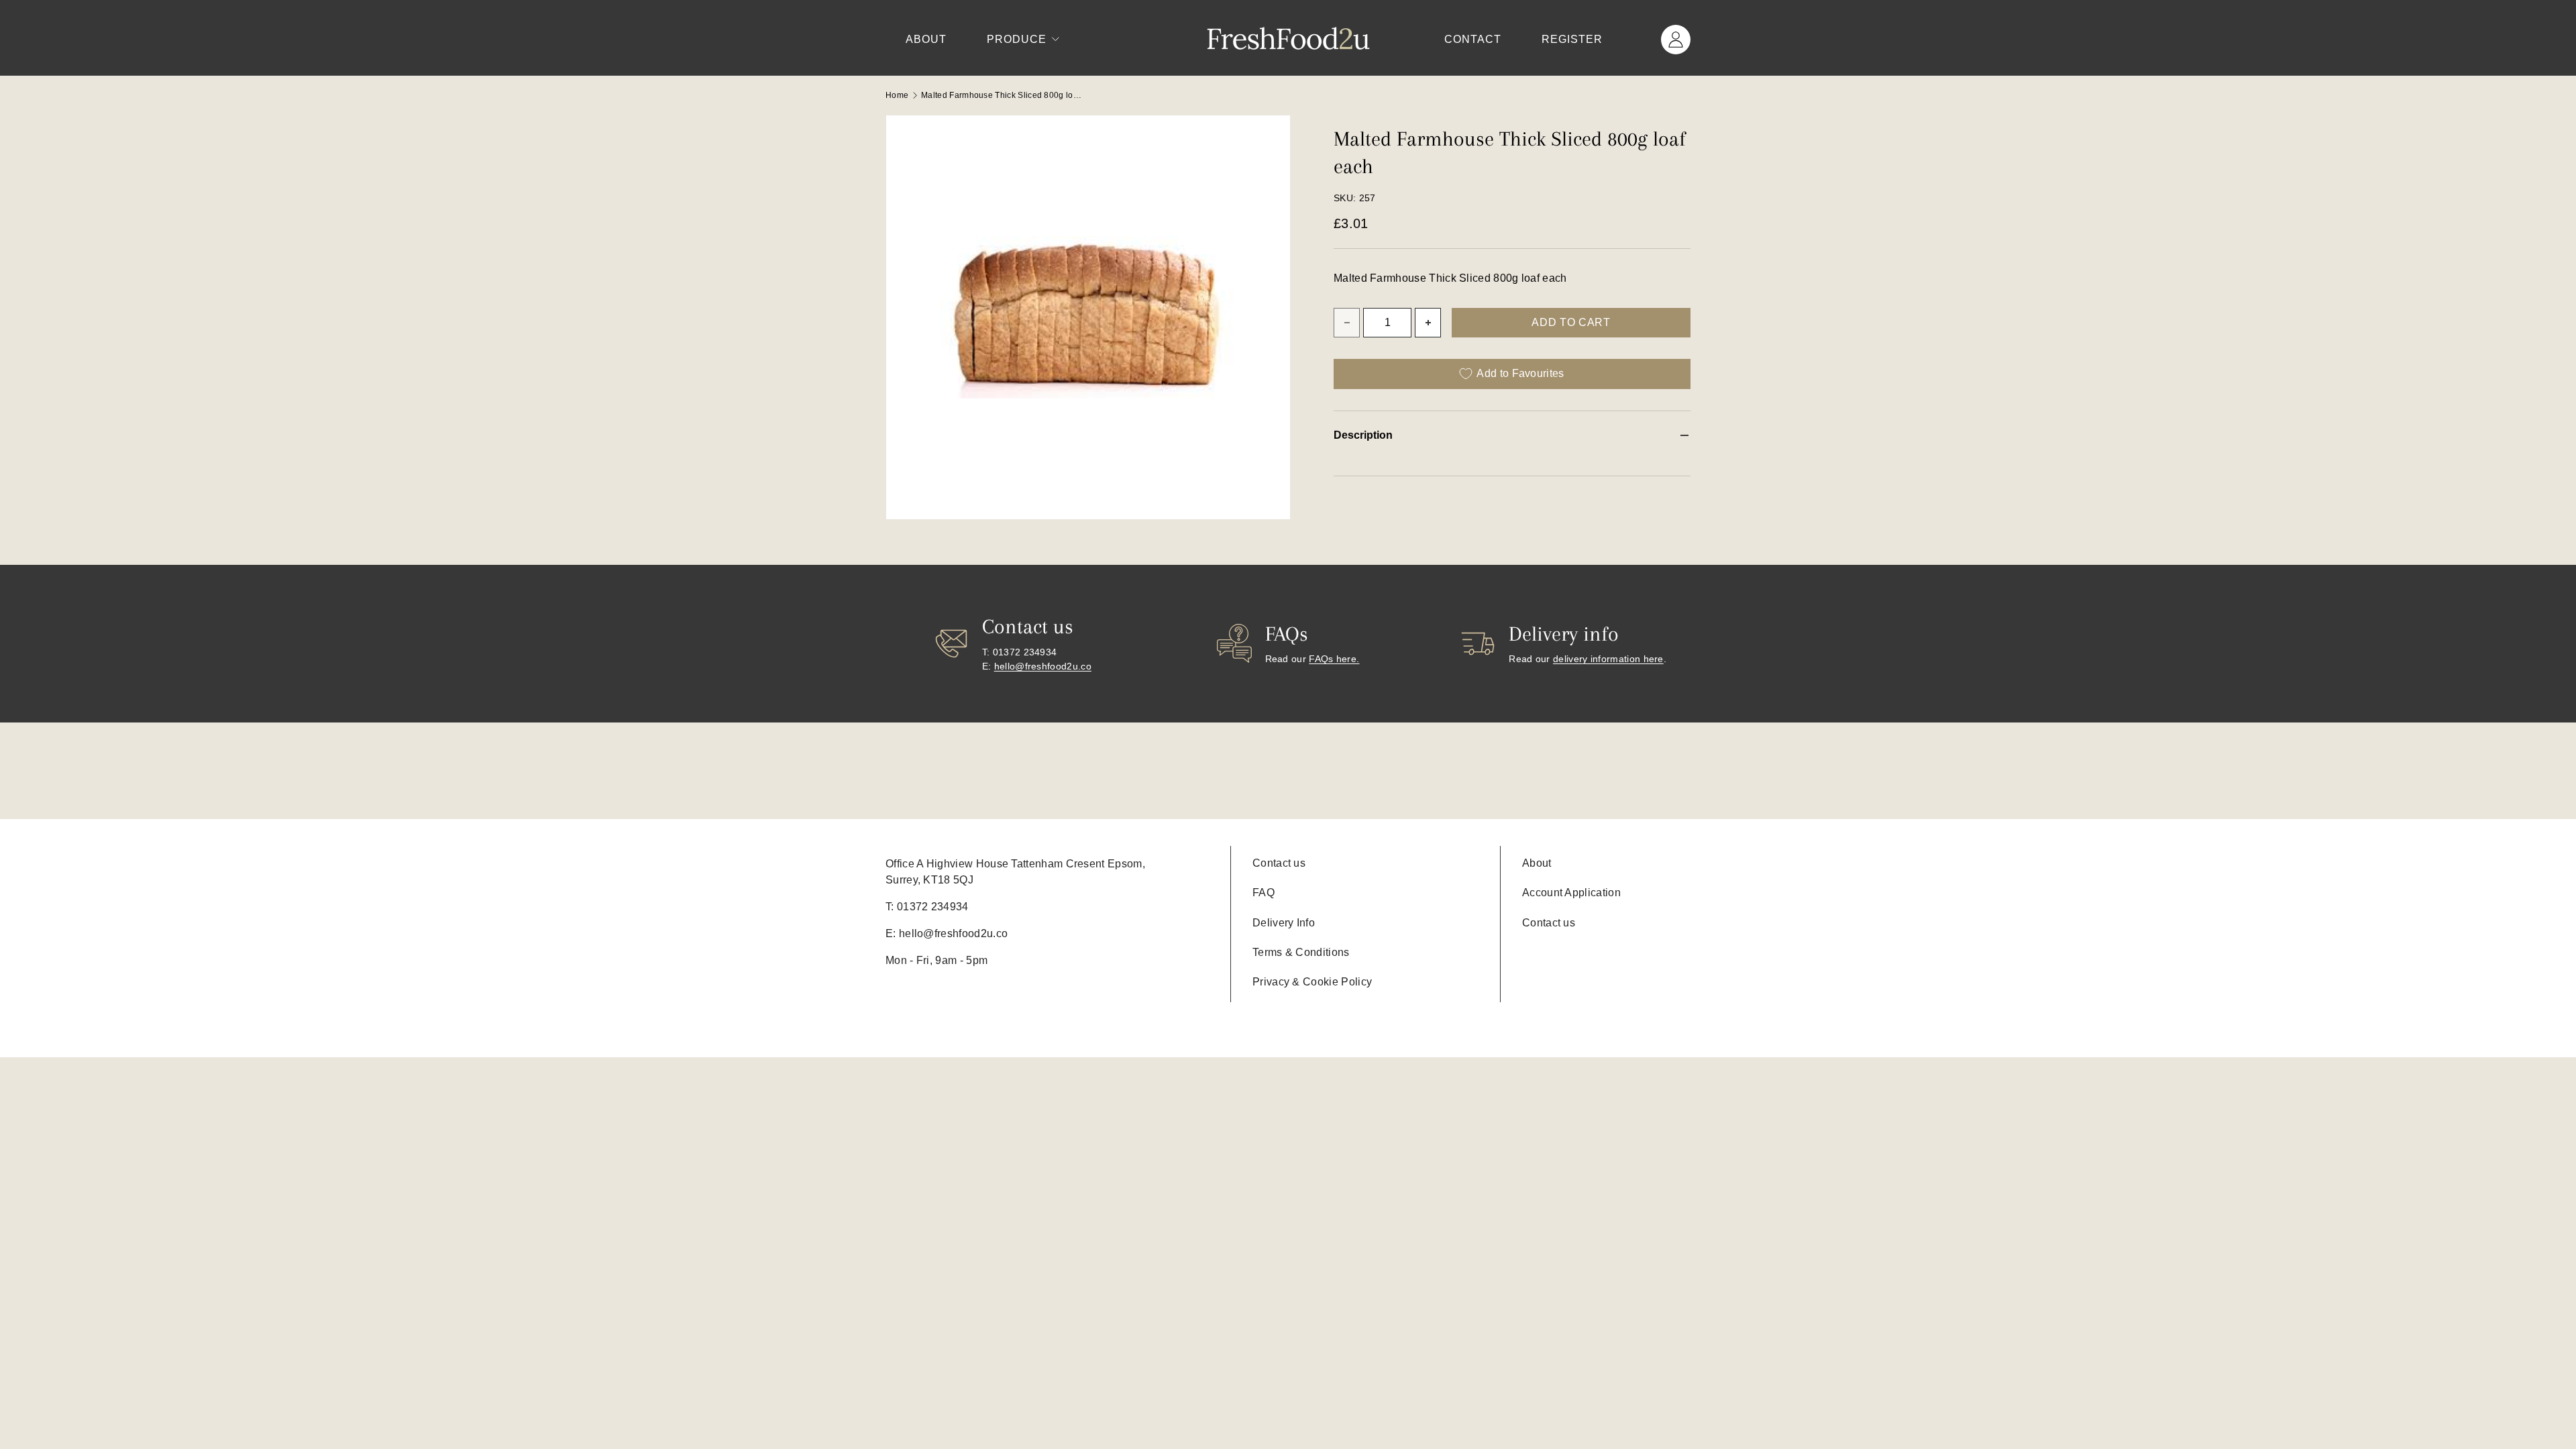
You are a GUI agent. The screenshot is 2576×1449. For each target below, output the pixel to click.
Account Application (1571, 893)
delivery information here (1608, 659)
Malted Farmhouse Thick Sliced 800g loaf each (1002, 95)
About (926, 39)
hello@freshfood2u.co (1043, 666)
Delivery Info (1284, 923)
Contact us (1279, 863)
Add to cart (1571, 322)
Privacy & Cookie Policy (1312, 982)
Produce (1017, 39)
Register (1572, 39)
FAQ (1264, 893)
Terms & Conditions (1301, 952)
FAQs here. (1334, 659)
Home (897, 95)
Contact (1473, 39)
